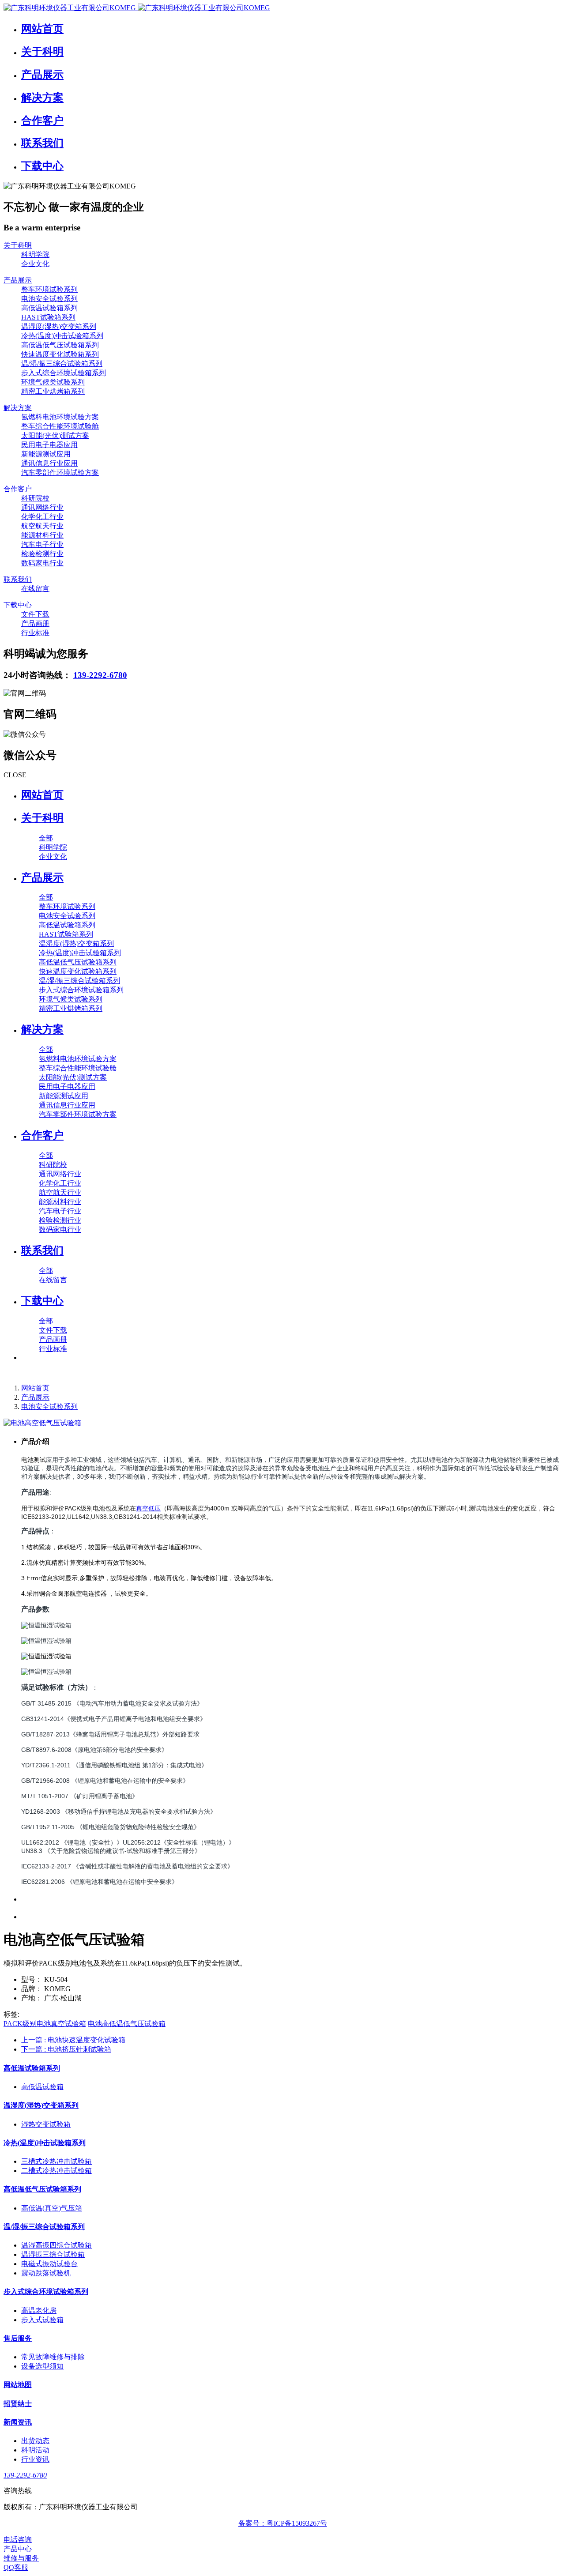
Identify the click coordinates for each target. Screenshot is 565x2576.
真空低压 (148, 1508)
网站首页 (42, 795)
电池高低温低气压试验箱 (127, 2024)
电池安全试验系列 (49, 1407)
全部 (46, 838)
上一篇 (73, 2040)
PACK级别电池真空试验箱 (45, 2024)
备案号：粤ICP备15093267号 (283, 2523)
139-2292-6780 (100, 675)
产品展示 (35, 1397)
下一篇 (66, 2049)
